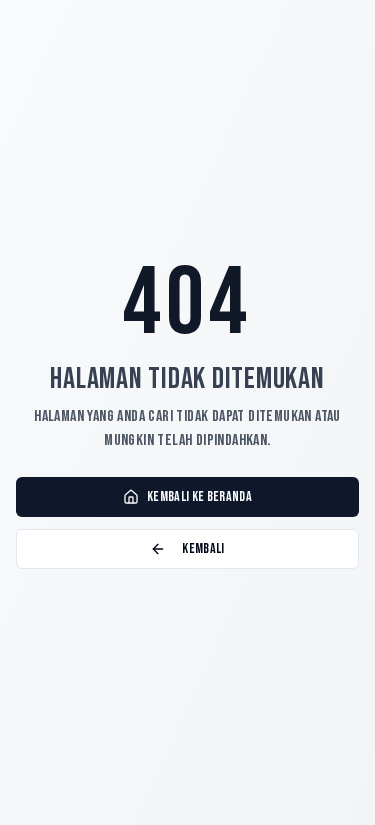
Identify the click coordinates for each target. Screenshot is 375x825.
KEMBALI (203, 548)
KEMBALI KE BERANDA (199, 496)
